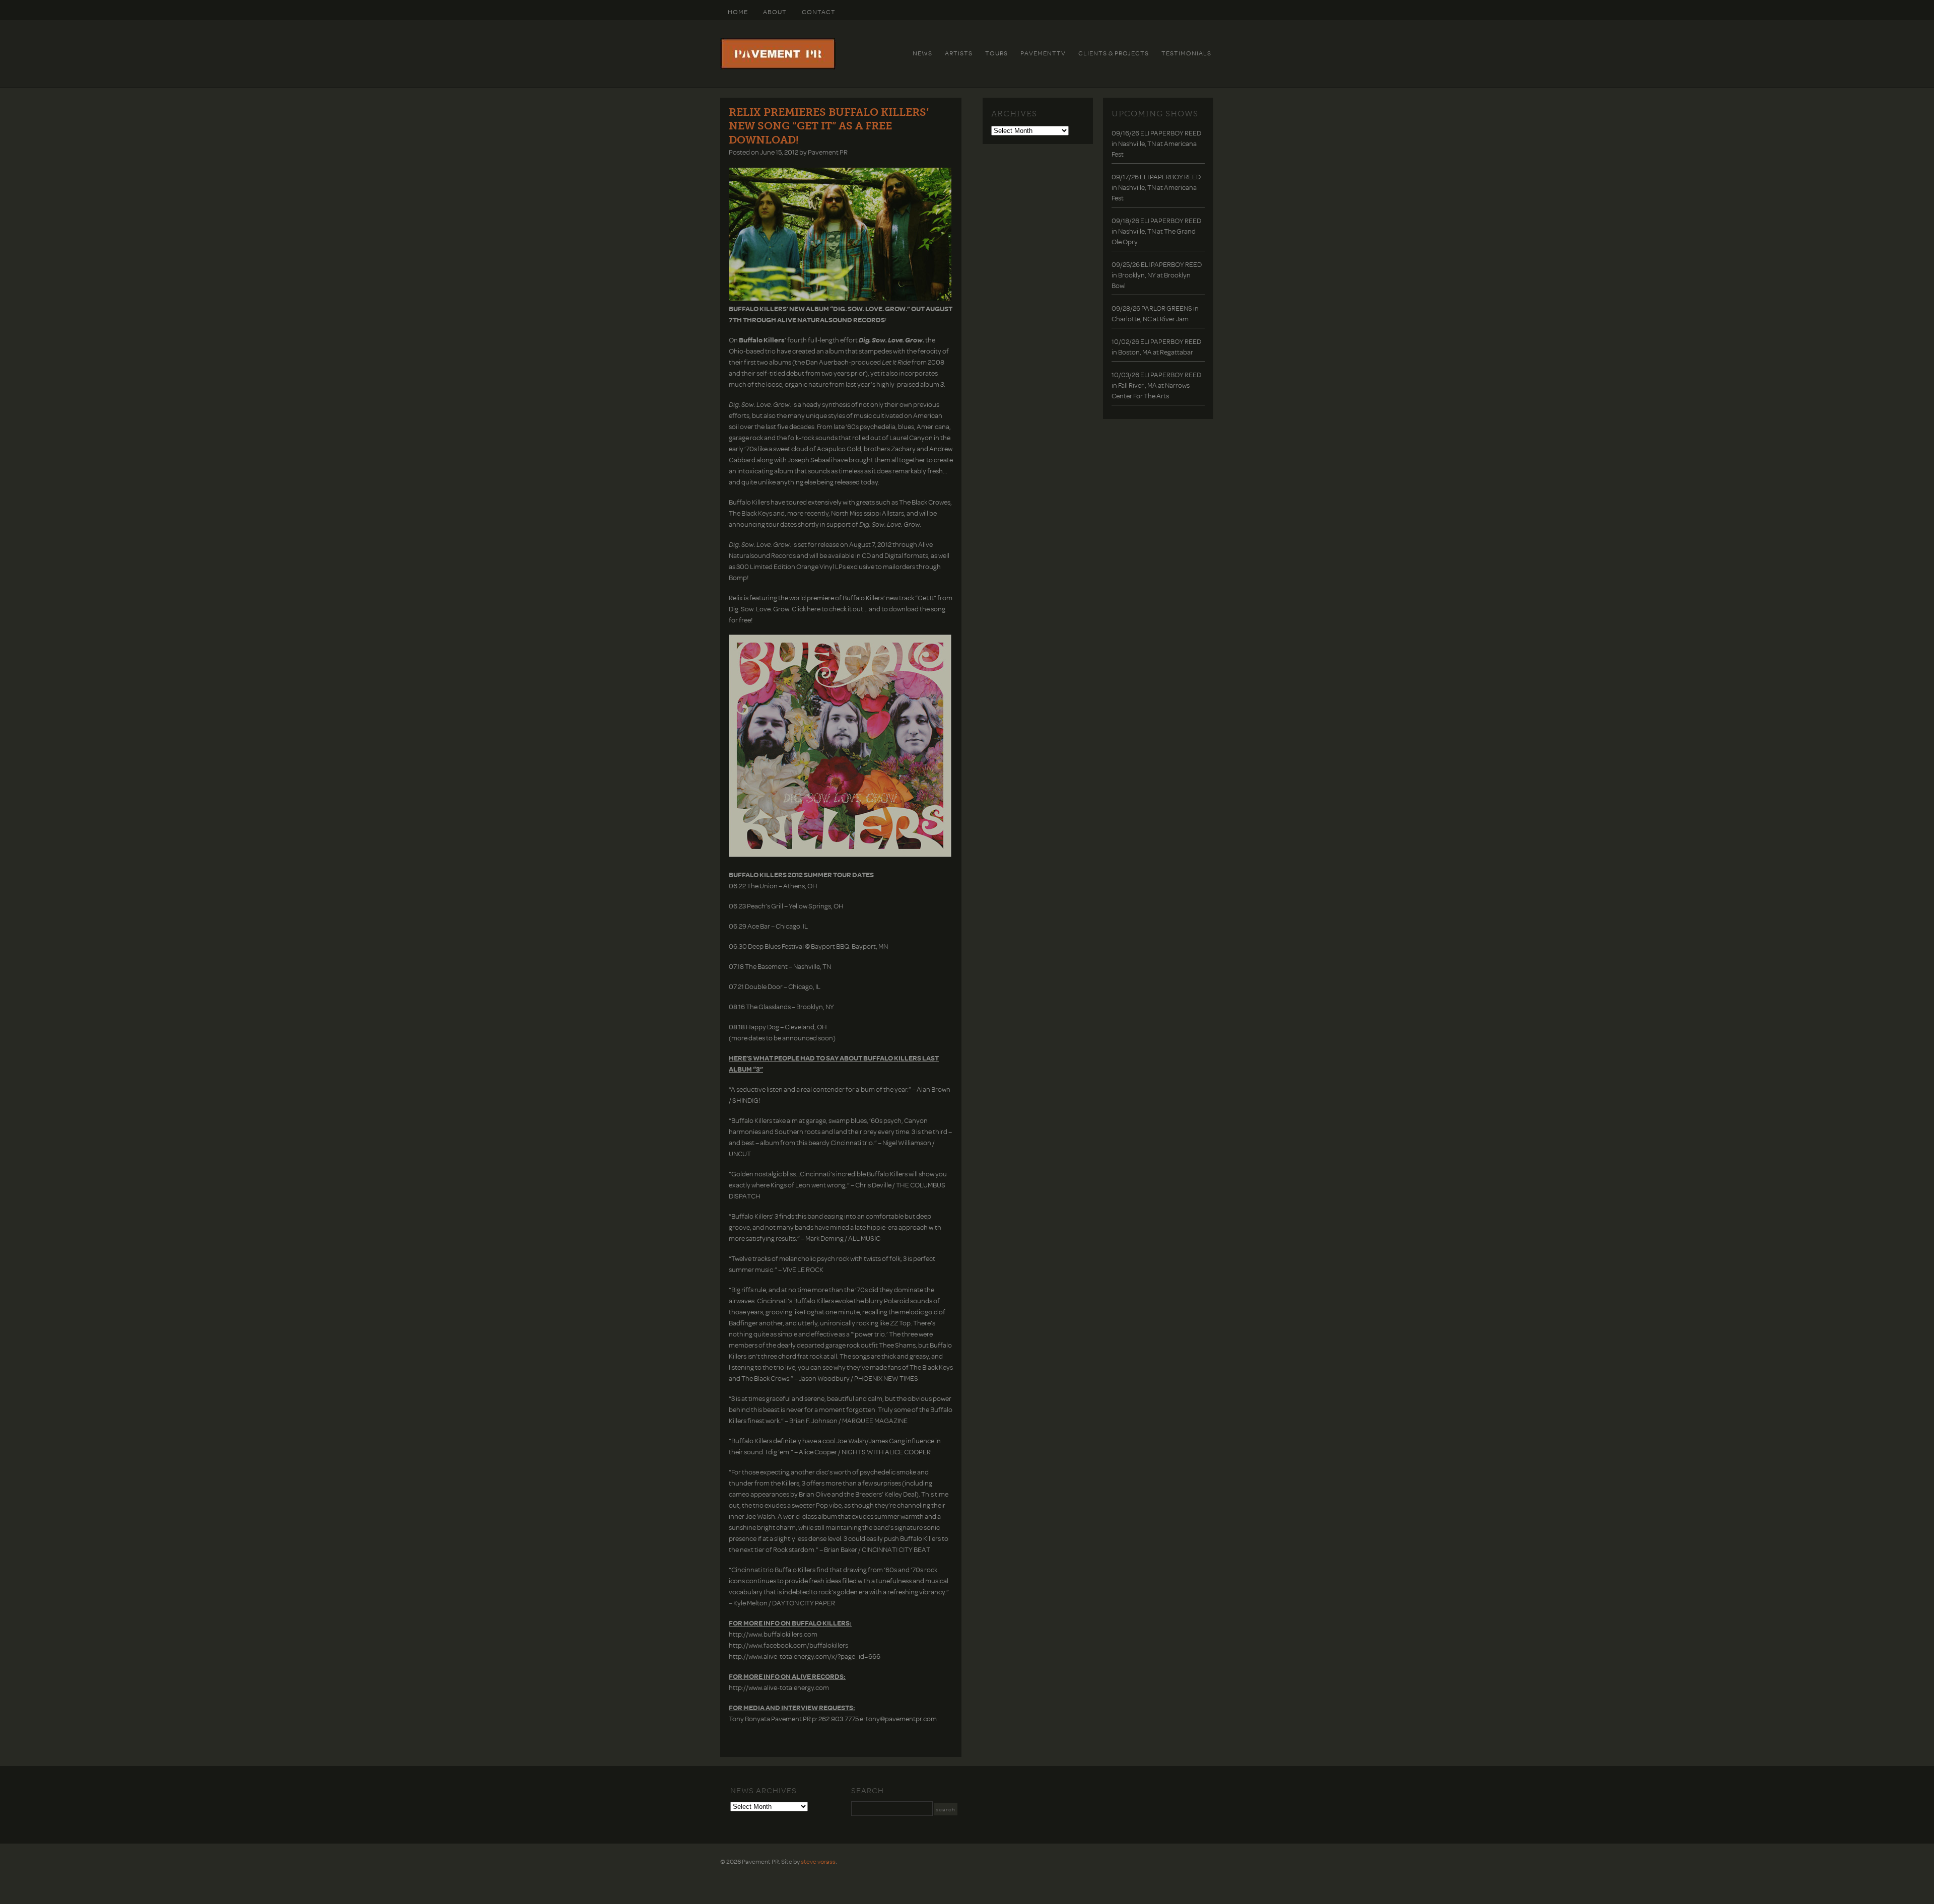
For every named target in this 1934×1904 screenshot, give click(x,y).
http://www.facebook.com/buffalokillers (788, 1645)
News (922, 53)
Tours (996, 53)
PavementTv (1043, 53)
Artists (959, 53)
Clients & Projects (1114, 53)
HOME (738, 12)
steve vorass (818, 1861)
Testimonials (1186, 53)
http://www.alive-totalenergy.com (779, 1687)
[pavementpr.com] (778, 67)
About (775, 12)
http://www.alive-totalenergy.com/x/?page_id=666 (805, 1656)
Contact (819, 12)
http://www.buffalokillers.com (773, 1634)
